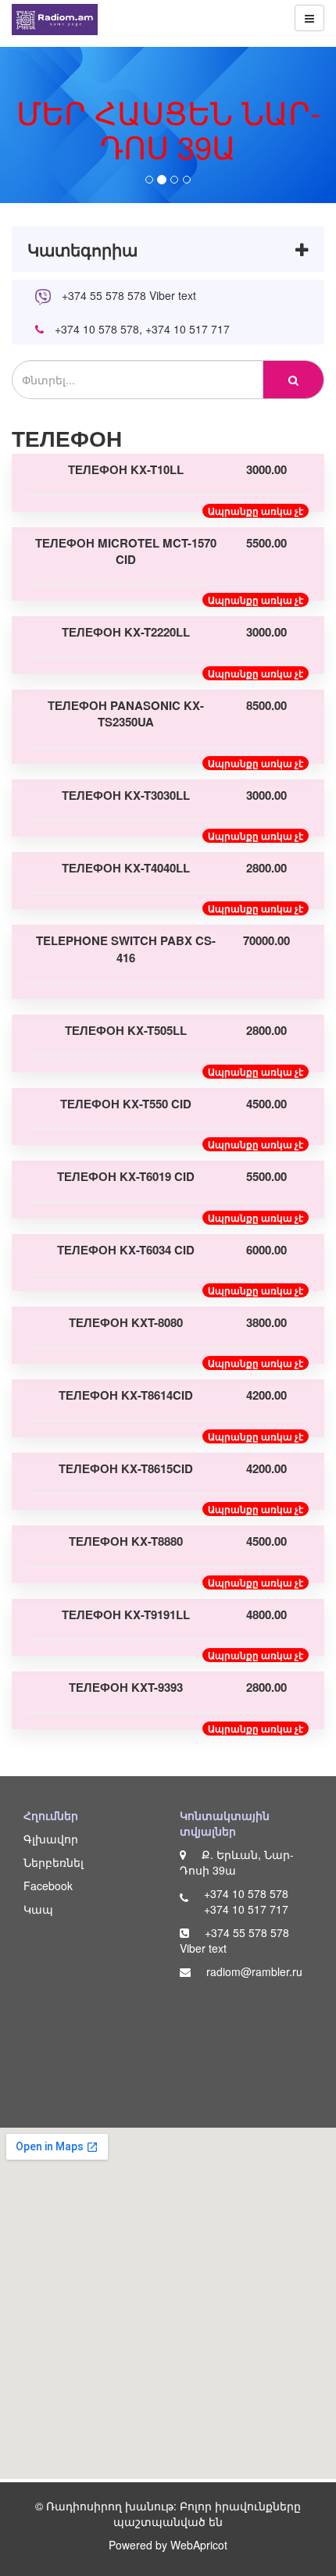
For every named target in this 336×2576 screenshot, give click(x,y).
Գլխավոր (51, 1839)
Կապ (38, 1909)
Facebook (48, 1886)
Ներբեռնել (54, 1862)
